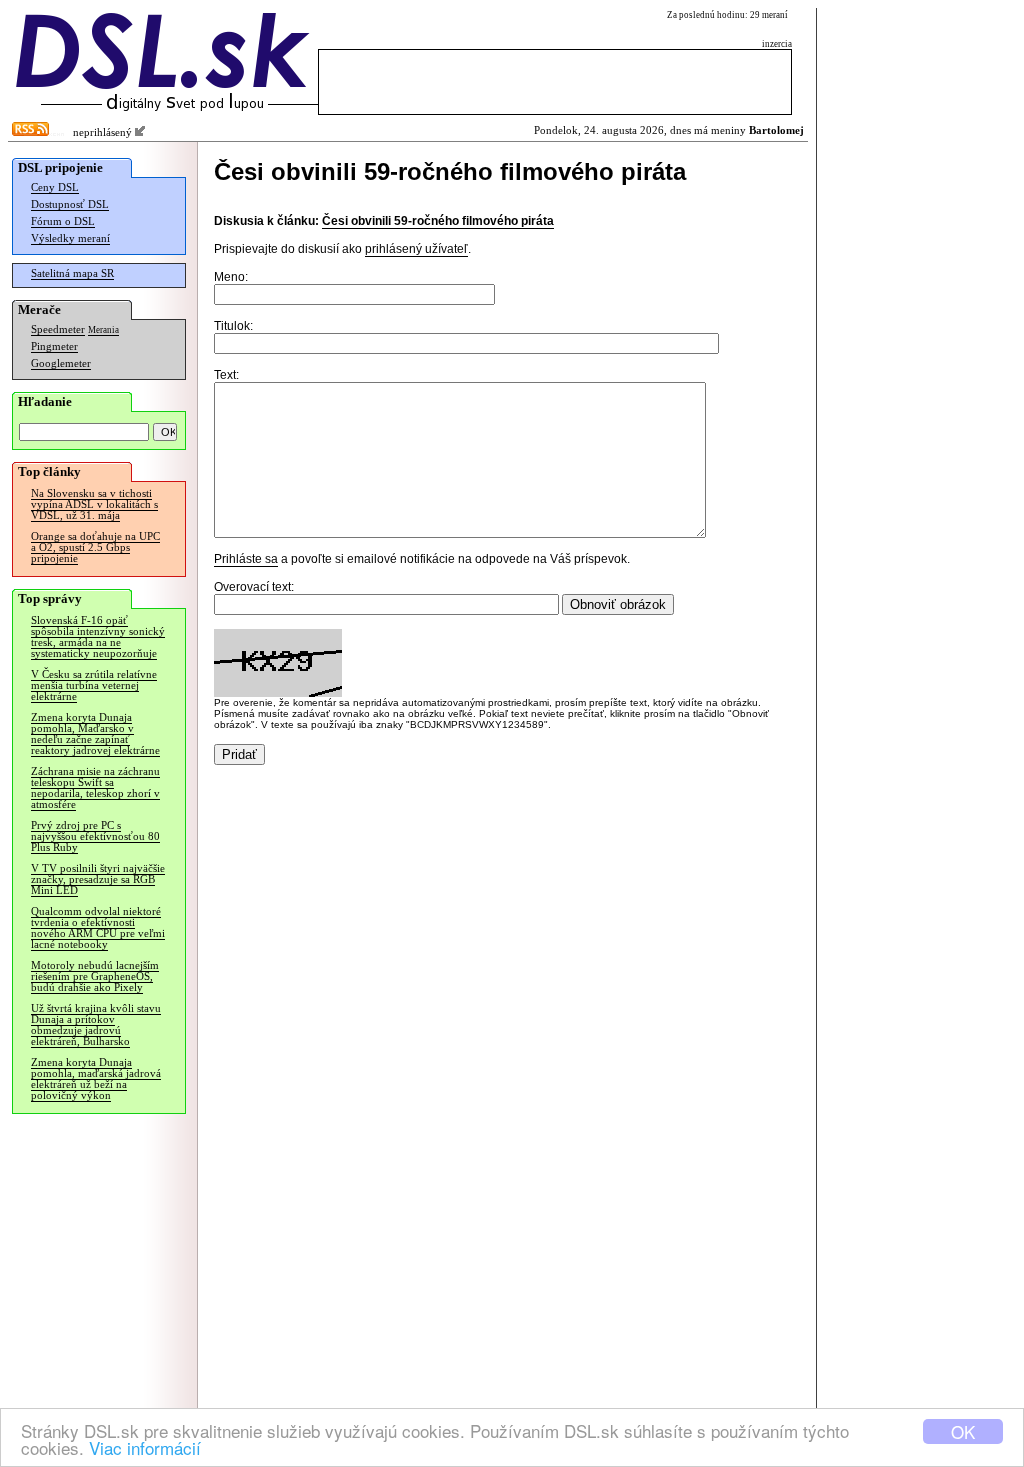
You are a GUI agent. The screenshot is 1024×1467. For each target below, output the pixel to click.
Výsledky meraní (70, 238)
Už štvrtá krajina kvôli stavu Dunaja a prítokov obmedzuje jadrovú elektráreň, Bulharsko (96, 1025)
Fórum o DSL (63, 221)
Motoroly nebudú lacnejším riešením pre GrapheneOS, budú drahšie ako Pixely (95, 976)
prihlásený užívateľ (416, 249)
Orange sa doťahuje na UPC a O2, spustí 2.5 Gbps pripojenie (95, 547)
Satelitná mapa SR (72, 273)
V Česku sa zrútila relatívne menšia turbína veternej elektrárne (94, 685)
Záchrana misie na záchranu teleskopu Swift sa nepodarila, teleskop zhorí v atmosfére (95, 788)
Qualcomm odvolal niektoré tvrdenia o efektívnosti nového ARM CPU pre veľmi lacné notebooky (98, 928)
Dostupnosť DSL (70, 204)
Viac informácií (145, 1447)
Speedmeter (58, 329)
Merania (103, 330)
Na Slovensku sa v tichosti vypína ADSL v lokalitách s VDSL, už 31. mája (94, 504)
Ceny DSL (55, 187)
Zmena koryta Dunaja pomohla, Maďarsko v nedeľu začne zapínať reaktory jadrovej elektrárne (95, 734)
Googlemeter (61, 363)
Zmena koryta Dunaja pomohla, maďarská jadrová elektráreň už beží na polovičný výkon (96, 1079)
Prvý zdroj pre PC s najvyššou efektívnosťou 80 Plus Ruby (95, 836)
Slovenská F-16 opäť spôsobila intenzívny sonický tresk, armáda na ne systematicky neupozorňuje (98, 637)
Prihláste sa (246, 559)
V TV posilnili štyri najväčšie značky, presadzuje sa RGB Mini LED (98, 879)
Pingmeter (54, 346)
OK (963, 1431)
